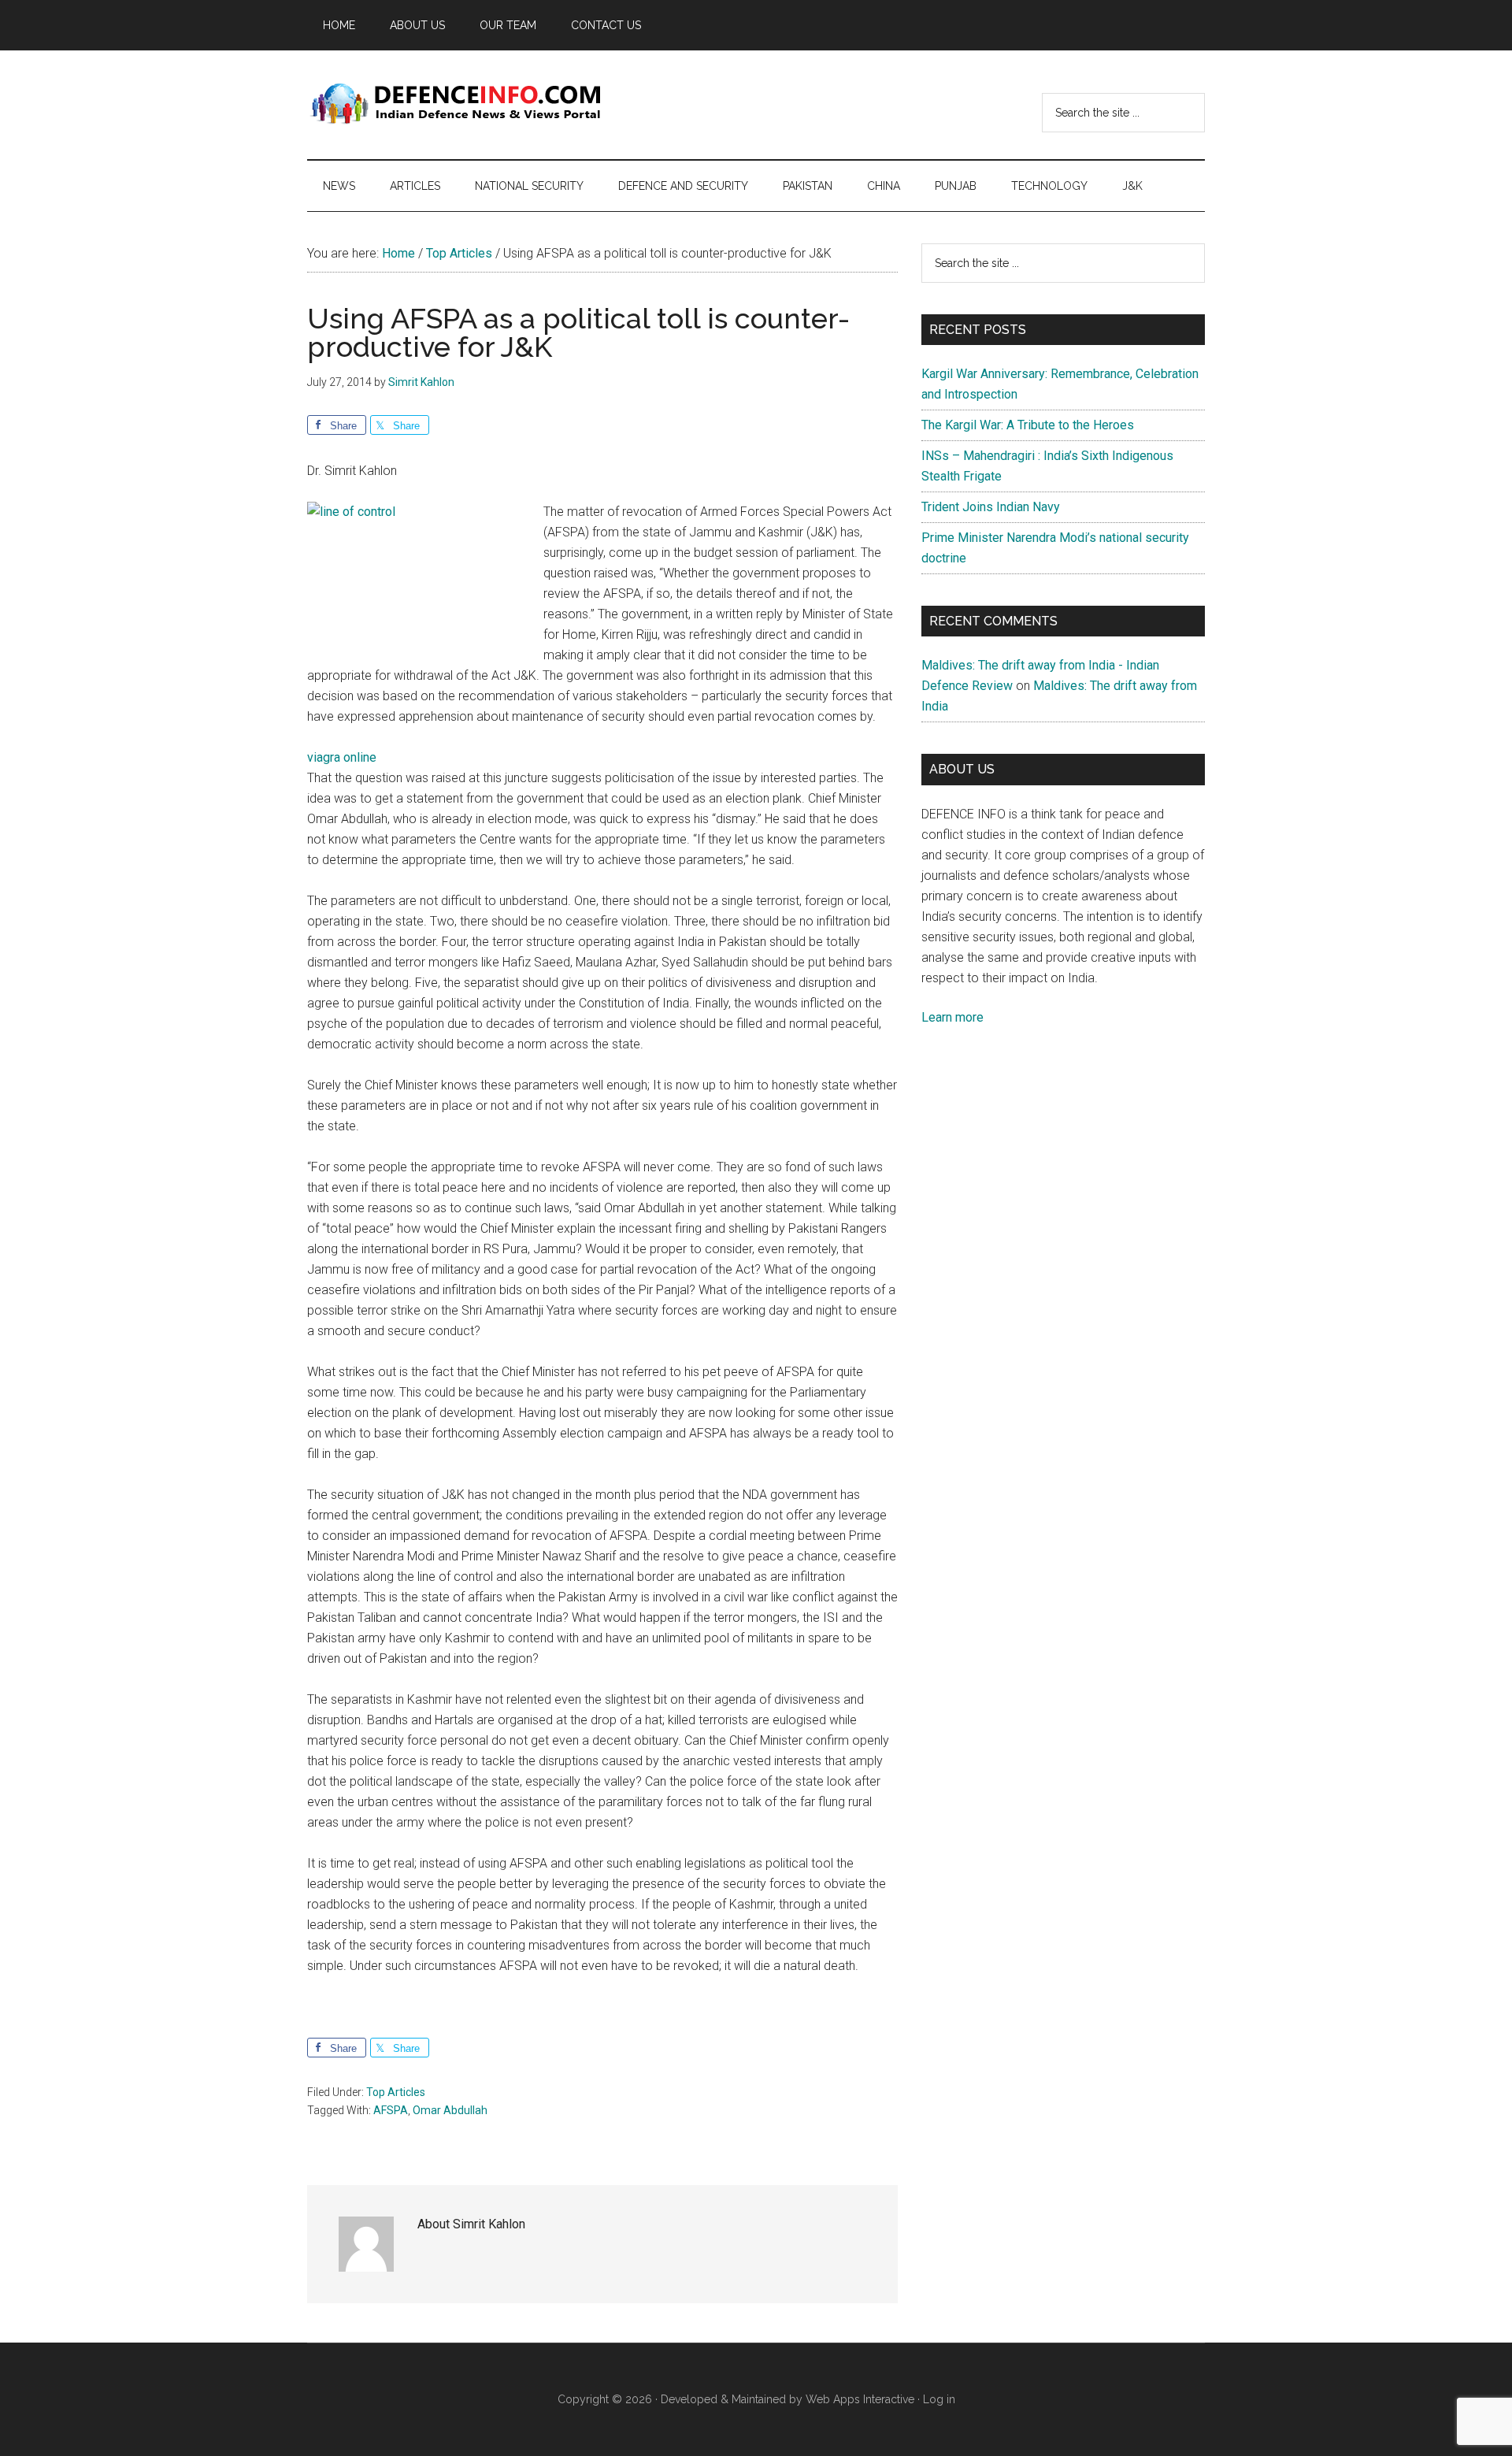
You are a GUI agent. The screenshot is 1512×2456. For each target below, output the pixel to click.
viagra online (342, 757)
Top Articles (396, 2092)
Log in (939, 2399)
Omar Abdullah (450, 2110)
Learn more (952, 1017)
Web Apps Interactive (860, 2399)
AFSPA (391, 2110)
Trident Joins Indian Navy (991, 507)
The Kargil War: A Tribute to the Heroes (1028, 425)
